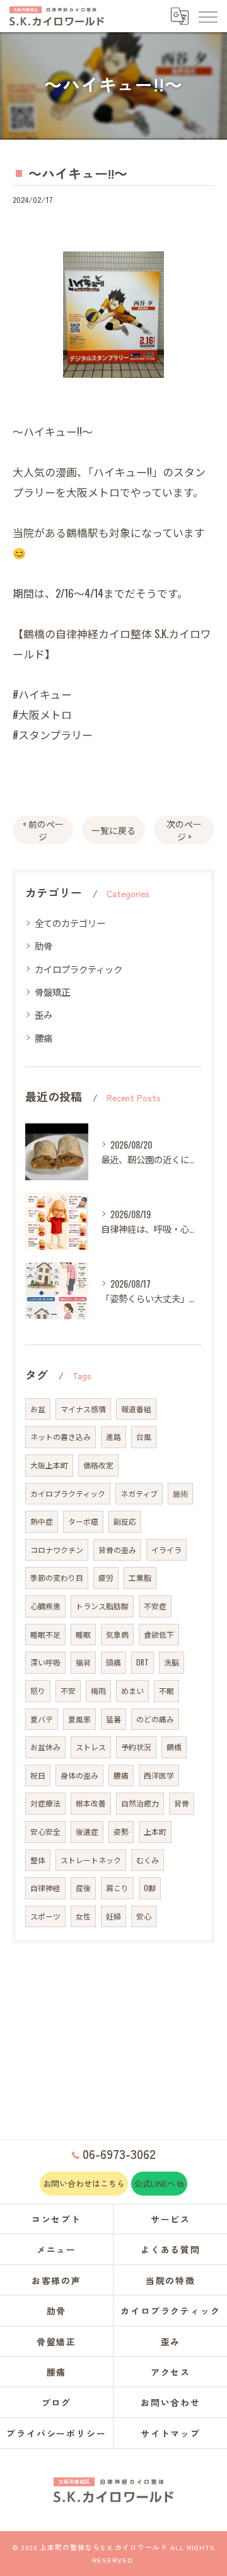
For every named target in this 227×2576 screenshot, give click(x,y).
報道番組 (136, 1409)
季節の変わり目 (57, 1577)
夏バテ (42, 1719)
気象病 (117, 1634)
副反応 (125, 1521)
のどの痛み (155, 1719)
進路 (113, 1436)
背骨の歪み (117, 1550)
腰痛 (44, 1038)
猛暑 (113, 1719)
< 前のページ (43, 830)
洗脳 (172, 1662)
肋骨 (44, 946)
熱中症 (42, 1521)
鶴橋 (174, 1747)
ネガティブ (139, 1493)
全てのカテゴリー (70, 923)
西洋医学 (159, 1775)
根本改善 (91, 1803)
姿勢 (121, 1831)
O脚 (150, 1888)
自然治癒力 (140, 1803)
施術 (180, 1493)
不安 (68, 1690)
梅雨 (98, 1690)
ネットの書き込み (61, 1436)
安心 (144, 1916)
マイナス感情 (83, 1409)
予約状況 (136, 1747)
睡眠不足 (45, 1634)
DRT (143, 1662)
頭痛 (113, 1662)
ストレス (91, 1747)
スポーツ (45, 1916)
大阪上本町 (49, 1465)
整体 (38, 1860)
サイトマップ (171, 2433)
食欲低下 (159, 1634)
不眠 (166, 1690)
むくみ (148, 1860)
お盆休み (45, 1747)
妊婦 (113, 1916)
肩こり (117, 1888)
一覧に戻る (113, 830)
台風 (144, 1436)
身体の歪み (79, 1775)
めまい (132, 1690)
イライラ (166, 1550)
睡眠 (83, 1634)
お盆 (38, 1409)
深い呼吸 (45, 1662)
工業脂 (140, 1577)
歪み (44, 1014)
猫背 (83, 1662)
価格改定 (98, 1465)
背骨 (182, 1803)
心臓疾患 (45, 1606)
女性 (83, 1916)
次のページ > (184, 830)
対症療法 (45, 1803)
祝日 (38, 1775)
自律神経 (45, 1888)
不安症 (155, 1606)
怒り (38, 1690)
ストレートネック (91, 1860)
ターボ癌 (83, 1521)
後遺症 (87, 1831)
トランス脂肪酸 (102, 1606)
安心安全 (45, 1831)
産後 (83, 1888)
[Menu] (207, 16)
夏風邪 (79, 1719)
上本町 (155, 1831)
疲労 (106, 1577)
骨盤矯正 (52, 992)
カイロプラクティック (79, 969)
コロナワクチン (57, 1550)
